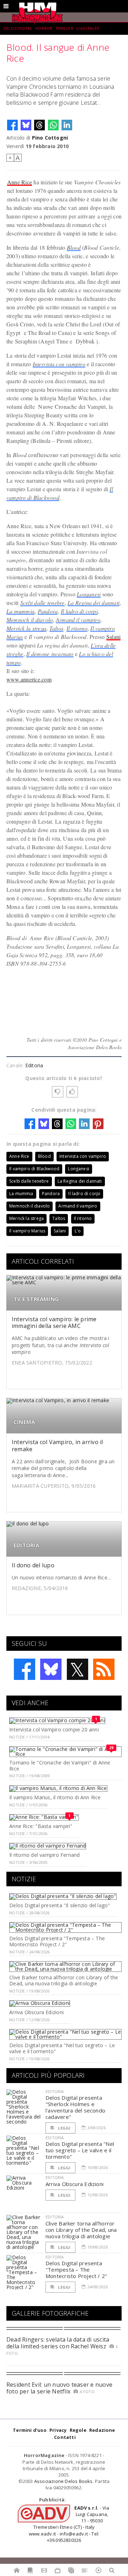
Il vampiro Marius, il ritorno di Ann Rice (55, 1797)
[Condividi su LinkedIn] (67, 125)
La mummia (20, 611)
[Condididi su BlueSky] (26, 125)
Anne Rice (20, 182)
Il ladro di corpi (79, 611)
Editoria (34, 1065)
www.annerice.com (29, 679)
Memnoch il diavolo (30, 620)
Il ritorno (77, 628)
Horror (44, 28)
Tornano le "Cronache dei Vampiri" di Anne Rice (60, 1766)
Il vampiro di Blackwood (34, 1169)
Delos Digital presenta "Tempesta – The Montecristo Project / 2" (57, 1941)
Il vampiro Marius (27, 1231)
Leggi (64, 2128)
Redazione (102, 2430)
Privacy (58, 2430)
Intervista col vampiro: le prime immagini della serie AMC (54, 1322)
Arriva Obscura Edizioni (36, 2012)
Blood (74, 247)
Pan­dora (48, 611)
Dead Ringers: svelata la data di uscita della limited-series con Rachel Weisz (58, 2343)
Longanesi (89, 594)
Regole (78, 2430)
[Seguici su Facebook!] (25, 1669)
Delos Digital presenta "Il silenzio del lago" (60, 1905)
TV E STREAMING (36, 1299)
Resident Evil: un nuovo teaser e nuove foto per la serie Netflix (59, 2388)
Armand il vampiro (78, 620)
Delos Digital (18, 28)
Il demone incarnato (50, 654)
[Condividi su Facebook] (12, 125)
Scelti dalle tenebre (42, 603)
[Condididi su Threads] (39, 125)
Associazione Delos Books (63, 2481)
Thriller (65, 28)
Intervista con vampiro (59, 364)
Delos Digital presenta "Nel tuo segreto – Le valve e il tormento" (62, 2048)
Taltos (56, 628)
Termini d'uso (30, 2430)
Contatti (65, 2437)
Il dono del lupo (33, 1565)
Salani (113, 637)
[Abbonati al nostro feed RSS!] (104, 1669)
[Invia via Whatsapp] (53, 125)
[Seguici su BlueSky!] (51, 1669)
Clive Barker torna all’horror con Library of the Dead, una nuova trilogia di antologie (64, 1980)
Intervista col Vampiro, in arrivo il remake (57, 1445)
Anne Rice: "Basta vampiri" (41, 1826)
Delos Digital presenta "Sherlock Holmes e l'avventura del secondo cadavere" (75, 2107)
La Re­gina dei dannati (94, 603)
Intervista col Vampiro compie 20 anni (54, 1729)
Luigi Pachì (88, 28)
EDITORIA (26, 1545)
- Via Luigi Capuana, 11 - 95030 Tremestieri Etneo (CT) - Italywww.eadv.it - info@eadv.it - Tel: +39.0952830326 (69, 2524)
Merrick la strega (26, 628)
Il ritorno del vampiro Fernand (44, 1855)
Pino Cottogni (50, 138)
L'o (78, 1231)
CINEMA (24, 1422)
